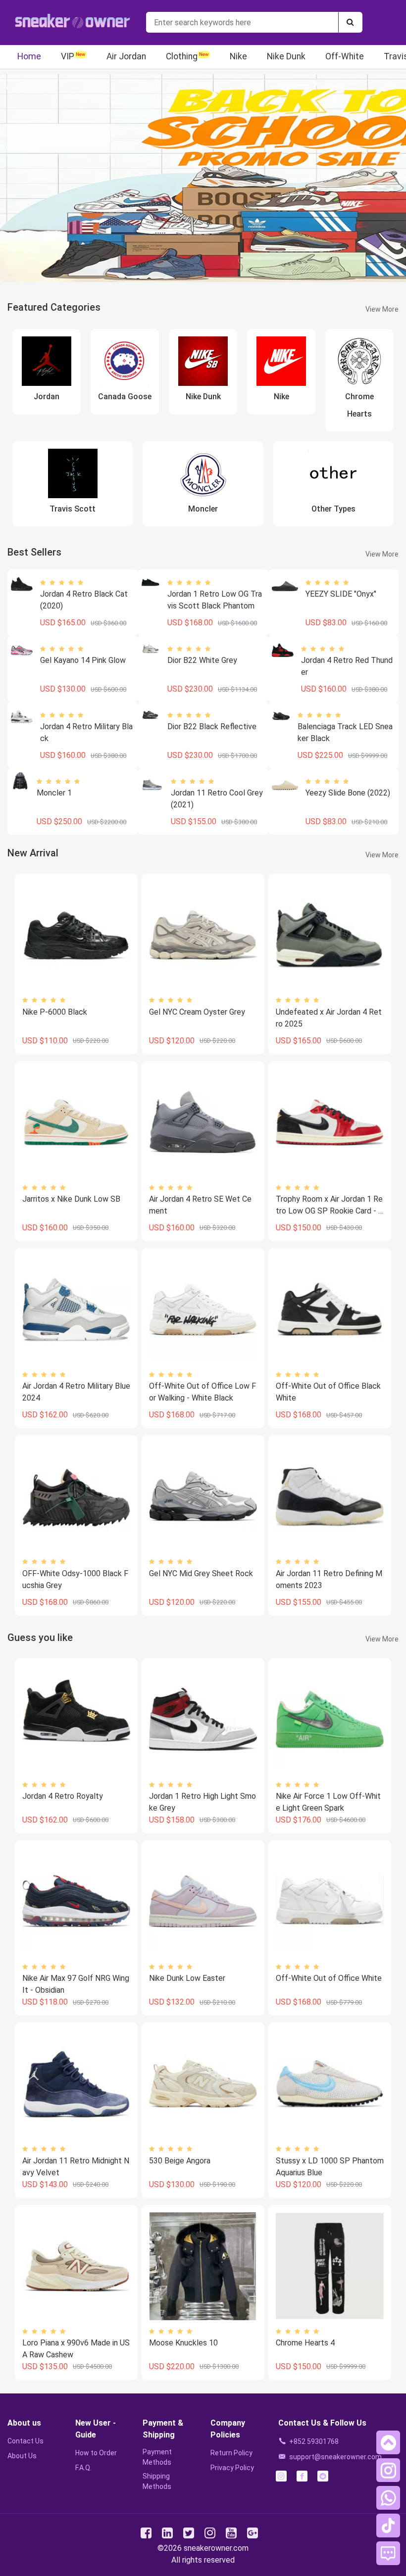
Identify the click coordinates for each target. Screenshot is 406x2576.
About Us (22, 2456)
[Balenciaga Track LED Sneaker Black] (281, 715)
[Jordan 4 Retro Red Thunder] (283, 650)
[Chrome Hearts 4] (330, 2266)
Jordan (47, 397)
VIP (68, 56)
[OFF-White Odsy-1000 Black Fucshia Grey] (76, 1497)
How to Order (96, 2453)
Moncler (203, 509)
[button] (388, 2442)
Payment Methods (157, 2457)
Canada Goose (125, 397)
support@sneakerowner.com (335, 2457)
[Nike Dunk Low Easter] (203, 1902)
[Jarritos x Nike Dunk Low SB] (76, 1123)
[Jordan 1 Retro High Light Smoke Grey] (203, 1720)
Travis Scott (73, 509)
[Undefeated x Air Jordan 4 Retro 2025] (330, 935)
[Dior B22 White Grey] (150, 648)
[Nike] (281, 361)
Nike (238, 56)
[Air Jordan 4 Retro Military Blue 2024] (76, 1310)
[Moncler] (203, 473)
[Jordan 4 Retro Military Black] (22, 716)
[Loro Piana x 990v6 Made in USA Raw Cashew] (76, 2266)
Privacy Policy (232, 2468)
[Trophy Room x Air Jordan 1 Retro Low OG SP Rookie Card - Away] (330, 1123)
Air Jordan (126, 56)
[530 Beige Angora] (203, 2084)
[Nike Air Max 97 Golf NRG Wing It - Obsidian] (76, 1902)
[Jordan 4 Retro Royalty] (76, 1720)
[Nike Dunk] (203, 361)
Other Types (333, 509)
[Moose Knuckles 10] (203, 2266)
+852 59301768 (314, 2441)
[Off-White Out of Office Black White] (330, 1310)
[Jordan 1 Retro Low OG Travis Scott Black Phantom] (150, 582)
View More (382, 309)
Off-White (345, 56)
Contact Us (25, 2441)
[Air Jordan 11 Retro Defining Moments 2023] (330, 1497)
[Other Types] (333, 473)
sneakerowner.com (216, 2548)
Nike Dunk (286, 56)
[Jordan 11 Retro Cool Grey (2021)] (152, 783)
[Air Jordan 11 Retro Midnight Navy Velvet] (76, 2084)
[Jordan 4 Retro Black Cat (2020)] (22, 584)
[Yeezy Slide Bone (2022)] (285, 785)
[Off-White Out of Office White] (330, 1902)
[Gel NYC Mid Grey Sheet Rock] (203, 1497)
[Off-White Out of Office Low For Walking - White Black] (203, 1310)
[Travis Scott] (73, 473)
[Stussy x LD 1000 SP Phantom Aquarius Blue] (330, 2084)
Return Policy (231, 2453)
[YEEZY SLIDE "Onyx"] (285, 586)
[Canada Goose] (125, 361)
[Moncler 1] (20, 781)
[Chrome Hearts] (359, 361)
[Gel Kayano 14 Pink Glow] (22, 650)
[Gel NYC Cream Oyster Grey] (203, 935)
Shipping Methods (157, 2481)
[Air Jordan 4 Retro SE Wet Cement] (203, 1123)
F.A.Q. (83, 2468)
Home (29, 56)
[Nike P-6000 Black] (76, 935)
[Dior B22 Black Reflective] (150, 715)
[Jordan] (47, 361)
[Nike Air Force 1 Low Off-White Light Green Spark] (330, 1720)
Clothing (182, 56)
